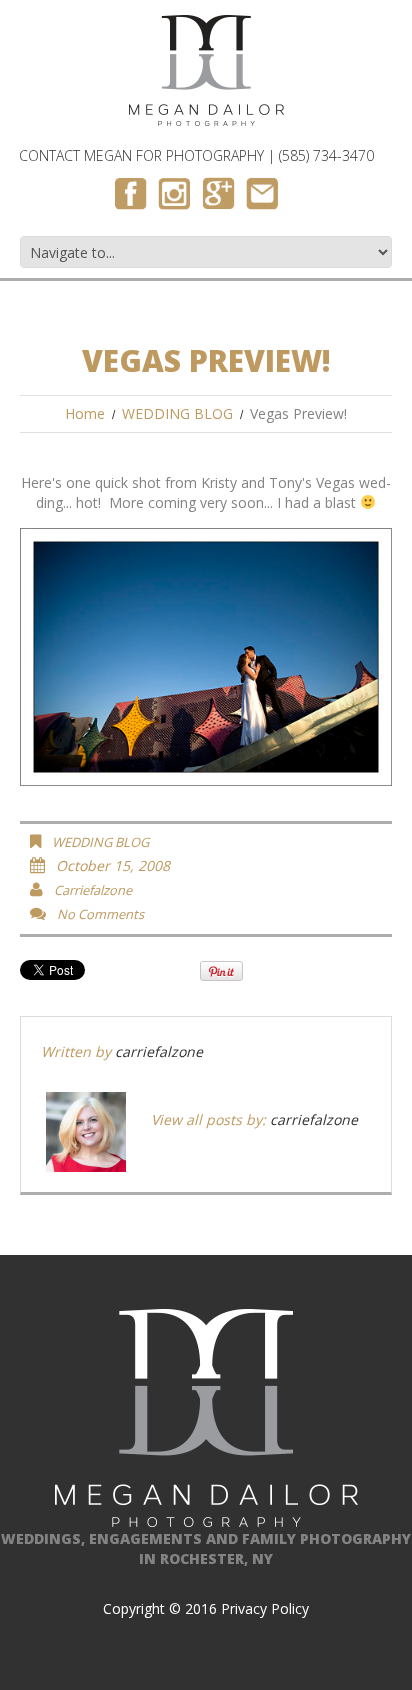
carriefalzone (93, 890)
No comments (100, 914)
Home (85, 413)
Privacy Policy (265, 1608)
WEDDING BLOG (177, 413)
